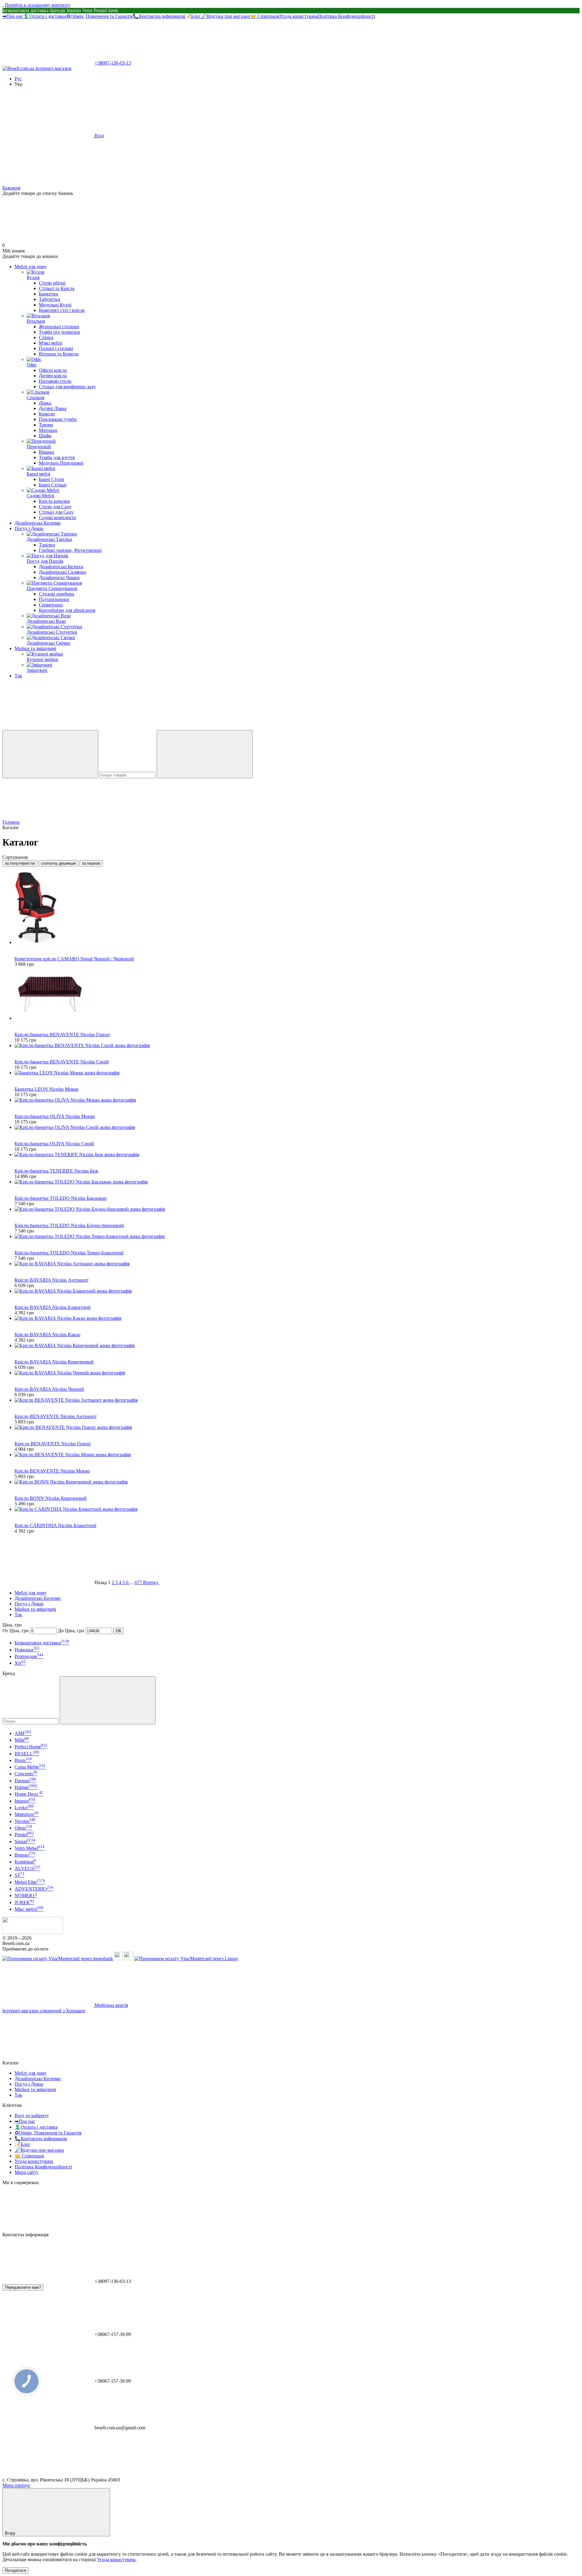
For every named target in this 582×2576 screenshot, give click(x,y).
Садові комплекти (57, 517)
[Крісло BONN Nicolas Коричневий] (297, 1482)
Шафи (45, 436)
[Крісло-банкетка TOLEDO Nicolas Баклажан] (297, 1182)
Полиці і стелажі (56, 348)
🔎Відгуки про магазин (225, 16)
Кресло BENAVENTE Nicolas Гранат (53, 1444)
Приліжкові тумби (58, 419)
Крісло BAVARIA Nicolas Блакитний (53, 1307)
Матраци (48, 430)
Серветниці (51, 605)
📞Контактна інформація (159, 16)
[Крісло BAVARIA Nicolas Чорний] (297, 1373)
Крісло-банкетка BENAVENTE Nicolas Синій (62, 1062)
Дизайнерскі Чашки (59, 577)
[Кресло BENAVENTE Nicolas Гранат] (297, 1427)
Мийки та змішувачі (35, 648)
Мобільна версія (111, 2005)
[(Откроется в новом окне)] (119, 1959)
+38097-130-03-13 (113, 63)
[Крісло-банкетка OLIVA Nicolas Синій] (297, 1127)
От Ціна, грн (16, 1631)
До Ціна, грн (71, 1631)
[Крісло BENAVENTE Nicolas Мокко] (297, 1455)
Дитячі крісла (53, 376)
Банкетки (48, 294)
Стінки (46, 337)
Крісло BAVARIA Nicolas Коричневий (54, 1362)
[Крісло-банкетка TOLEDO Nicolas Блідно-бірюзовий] (297, 1209)
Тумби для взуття (57, 457)
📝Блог (193, 16)
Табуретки (50, 299)
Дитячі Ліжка (53, 408)
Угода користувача (298, 16)
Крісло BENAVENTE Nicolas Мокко (52, 1471)
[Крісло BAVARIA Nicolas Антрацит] (297, 1264)
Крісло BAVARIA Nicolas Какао (47, 1335)
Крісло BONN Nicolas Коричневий (51, 1498)
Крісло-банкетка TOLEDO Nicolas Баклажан (61, 1198)
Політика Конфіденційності (346, 16)
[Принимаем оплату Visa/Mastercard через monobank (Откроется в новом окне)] (58, 1959)
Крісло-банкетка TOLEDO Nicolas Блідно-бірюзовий (69, 1225)
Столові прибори (57, 594)
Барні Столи (52, 479)
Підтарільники (54, 599)
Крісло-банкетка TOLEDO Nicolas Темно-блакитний (69, 1253)
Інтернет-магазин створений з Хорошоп (44, 2011)
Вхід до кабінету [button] (32, 2116)
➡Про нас (13, 16)
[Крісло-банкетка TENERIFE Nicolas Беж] (297, 1155)
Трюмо (46, 425)
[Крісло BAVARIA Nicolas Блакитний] (297, 1291)
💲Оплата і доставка (45, 16)
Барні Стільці (53, 485)
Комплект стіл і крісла (62, 310)
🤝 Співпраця (265, 16)
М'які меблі (50, 343)
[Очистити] (205, 754)
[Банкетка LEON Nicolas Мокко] (297, 1073)
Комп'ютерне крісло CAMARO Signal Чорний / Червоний (74, 959)
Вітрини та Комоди (59, 354)
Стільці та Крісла (57, 288)
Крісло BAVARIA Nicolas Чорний (49, 1389)
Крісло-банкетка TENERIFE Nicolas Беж (56, 1171)
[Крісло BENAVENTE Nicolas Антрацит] (297, 1400)
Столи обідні (52, 283)
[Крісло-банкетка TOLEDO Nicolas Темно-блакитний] (297, 1236)
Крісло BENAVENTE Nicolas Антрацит (56, 1416)
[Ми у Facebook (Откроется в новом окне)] (48, 727)
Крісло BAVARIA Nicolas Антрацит (52, 1280)
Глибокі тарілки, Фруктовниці (70, 550)
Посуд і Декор (29, 528)
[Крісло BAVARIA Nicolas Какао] (297, 1318)
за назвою (91, 863)
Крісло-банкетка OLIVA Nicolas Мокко (55, 1116)
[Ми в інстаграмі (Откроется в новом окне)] (139, 727)
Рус (18, 79)
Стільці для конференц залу (67, 387)
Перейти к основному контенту (38, 5)
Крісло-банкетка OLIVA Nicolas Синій (54, 1144)
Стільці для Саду (56, 512)
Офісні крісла (53, 370)
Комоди (47, 414)
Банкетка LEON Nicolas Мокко (47, 1089)
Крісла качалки (54, 501)
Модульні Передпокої (61, 463)
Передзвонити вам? (23, 2287)
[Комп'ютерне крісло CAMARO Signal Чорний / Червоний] (297, 908)
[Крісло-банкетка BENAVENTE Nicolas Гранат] (297, 994)
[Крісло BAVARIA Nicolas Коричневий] (297, 1346)
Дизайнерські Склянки (62, 572)
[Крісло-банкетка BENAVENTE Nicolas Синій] (297, 1046)
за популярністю (20, 863)
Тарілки (47, 545)
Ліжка (45, 403)
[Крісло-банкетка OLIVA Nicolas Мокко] (297, 1100)
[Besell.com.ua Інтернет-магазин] (33, 1932)
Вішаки (47, 452)
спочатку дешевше (59, 863)
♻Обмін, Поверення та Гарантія (99, 16)
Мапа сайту (27, 2172)
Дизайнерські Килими (38, 523)
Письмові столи (55, 381)
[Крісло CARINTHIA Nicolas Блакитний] (297, 1509)
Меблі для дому (31, 267)
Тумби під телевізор (59, 332)
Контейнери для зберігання (67, 610)
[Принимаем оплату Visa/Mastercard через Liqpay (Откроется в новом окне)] (186, 1959)
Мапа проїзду (16, 2485)
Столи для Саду (55, 507)
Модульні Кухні (55, 305)
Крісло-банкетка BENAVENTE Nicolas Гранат (62, 1034)
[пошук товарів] (50, 754)
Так (18, 676)
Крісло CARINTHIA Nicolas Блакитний (55, 1525)
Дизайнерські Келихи (61, 567)
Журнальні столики (59, 327)
